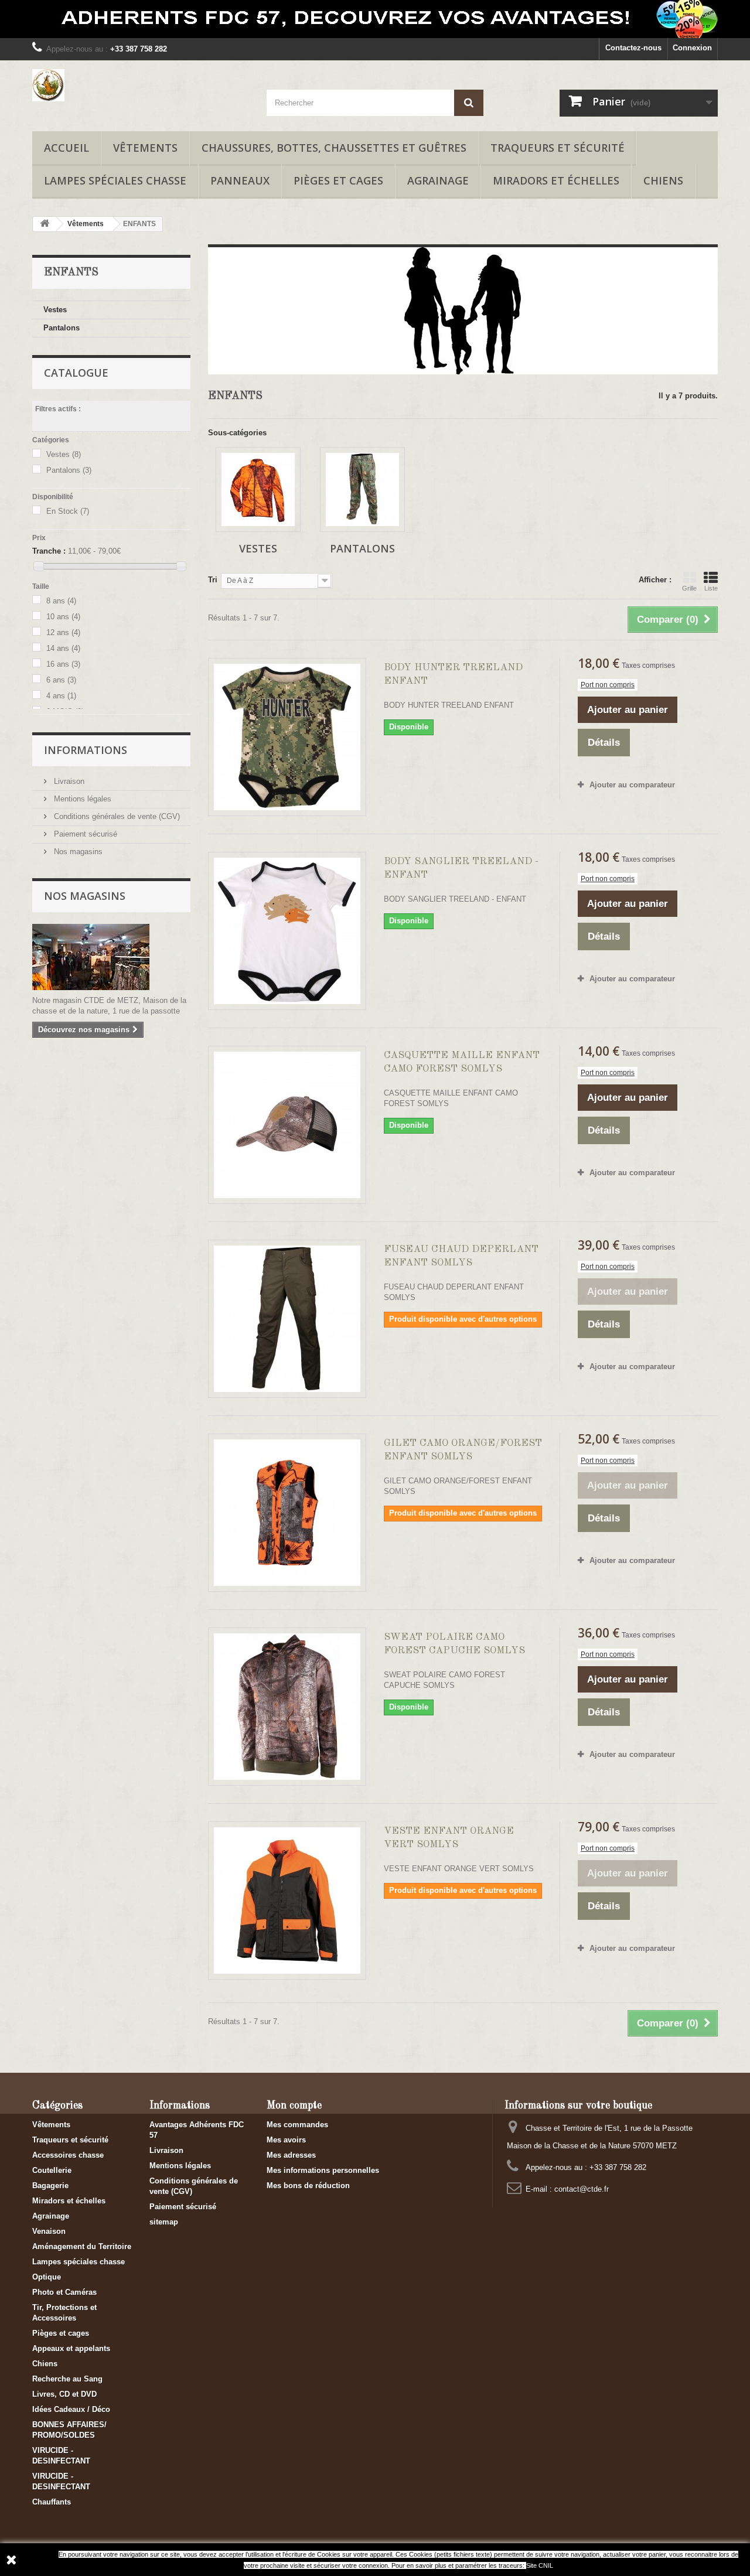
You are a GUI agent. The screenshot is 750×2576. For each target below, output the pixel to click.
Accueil (67, 148)
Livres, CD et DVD (64, 2394)
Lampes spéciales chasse (115, 180)
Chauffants (52, 2502)
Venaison (49, 2231)
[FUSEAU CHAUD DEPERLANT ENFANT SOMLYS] (287, 1319)
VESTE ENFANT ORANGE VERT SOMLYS (449, 1838)
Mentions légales (81, 799)
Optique (47, 2277)
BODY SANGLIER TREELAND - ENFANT (461, 868)
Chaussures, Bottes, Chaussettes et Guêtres (334, 148)
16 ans (63, 664)
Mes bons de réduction (308, 2186)
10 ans (63, 617)
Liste (711, 588)
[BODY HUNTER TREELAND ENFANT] (287, 737)
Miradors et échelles (556, 180)
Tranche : (49, 551)
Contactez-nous (633, 48)
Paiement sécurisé (84, 834)
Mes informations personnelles (323, 2170)
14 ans (63, 648)
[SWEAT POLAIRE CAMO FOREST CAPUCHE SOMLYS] (287, 1707)
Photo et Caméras (64, 2292)
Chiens (663, 180)
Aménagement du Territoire (82, 2246)
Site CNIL (540, 2565)
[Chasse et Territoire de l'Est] (141, 85)
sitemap (164, 2222)
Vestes (55, 310)
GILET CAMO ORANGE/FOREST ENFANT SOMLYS (463, 1450)
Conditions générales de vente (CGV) (116, 816)
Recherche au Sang (67, 2379)
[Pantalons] (362, 489)
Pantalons (62, 328)
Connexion (692, 48)
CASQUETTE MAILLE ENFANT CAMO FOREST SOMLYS (462, 1062)
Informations (86, 750)
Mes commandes (297, 2125)
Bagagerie (50, 2186)
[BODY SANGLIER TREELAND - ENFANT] (287, 931)
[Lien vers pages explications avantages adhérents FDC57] (375, 19)
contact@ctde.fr (582, 2189)
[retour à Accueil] (45, 224)
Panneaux (240, 180)
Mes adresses (291, 2155)
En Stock (68, 511)
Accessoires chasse (68, 2155)
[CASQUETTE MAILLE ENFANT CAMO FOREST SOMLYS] (287, 1125)
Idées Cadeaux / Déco (71, 2409)
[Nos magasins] (111, 957)
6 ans (61, 680)
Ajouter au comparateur (632, 785)
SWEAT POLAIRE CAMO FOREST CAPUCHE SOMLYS (454, 1644)
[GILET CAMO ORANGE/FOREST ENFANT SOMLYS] (287, 1513)
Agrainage (438, 180)
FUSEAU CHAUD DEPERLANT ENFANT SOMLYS (461, 1256)
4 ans (61, 696)
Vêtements (145, 148)
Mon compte (294, 2106)
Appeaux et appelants (71, 2348)
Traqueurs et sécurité (558, 148)
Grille (689, 588)
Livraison (68, 781)
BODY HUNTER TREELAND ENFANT (453, 674)
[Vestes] (258, 489)
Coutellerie (52, 2170)
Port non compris (608, 685)
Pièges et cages (338, 180)
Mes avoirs (286, 2140)
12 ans (63, 632)
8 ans (61, 601)
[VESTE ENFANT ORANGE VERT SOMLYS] (287, 1901)
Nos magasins (77, 852)
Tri (213, 580)
